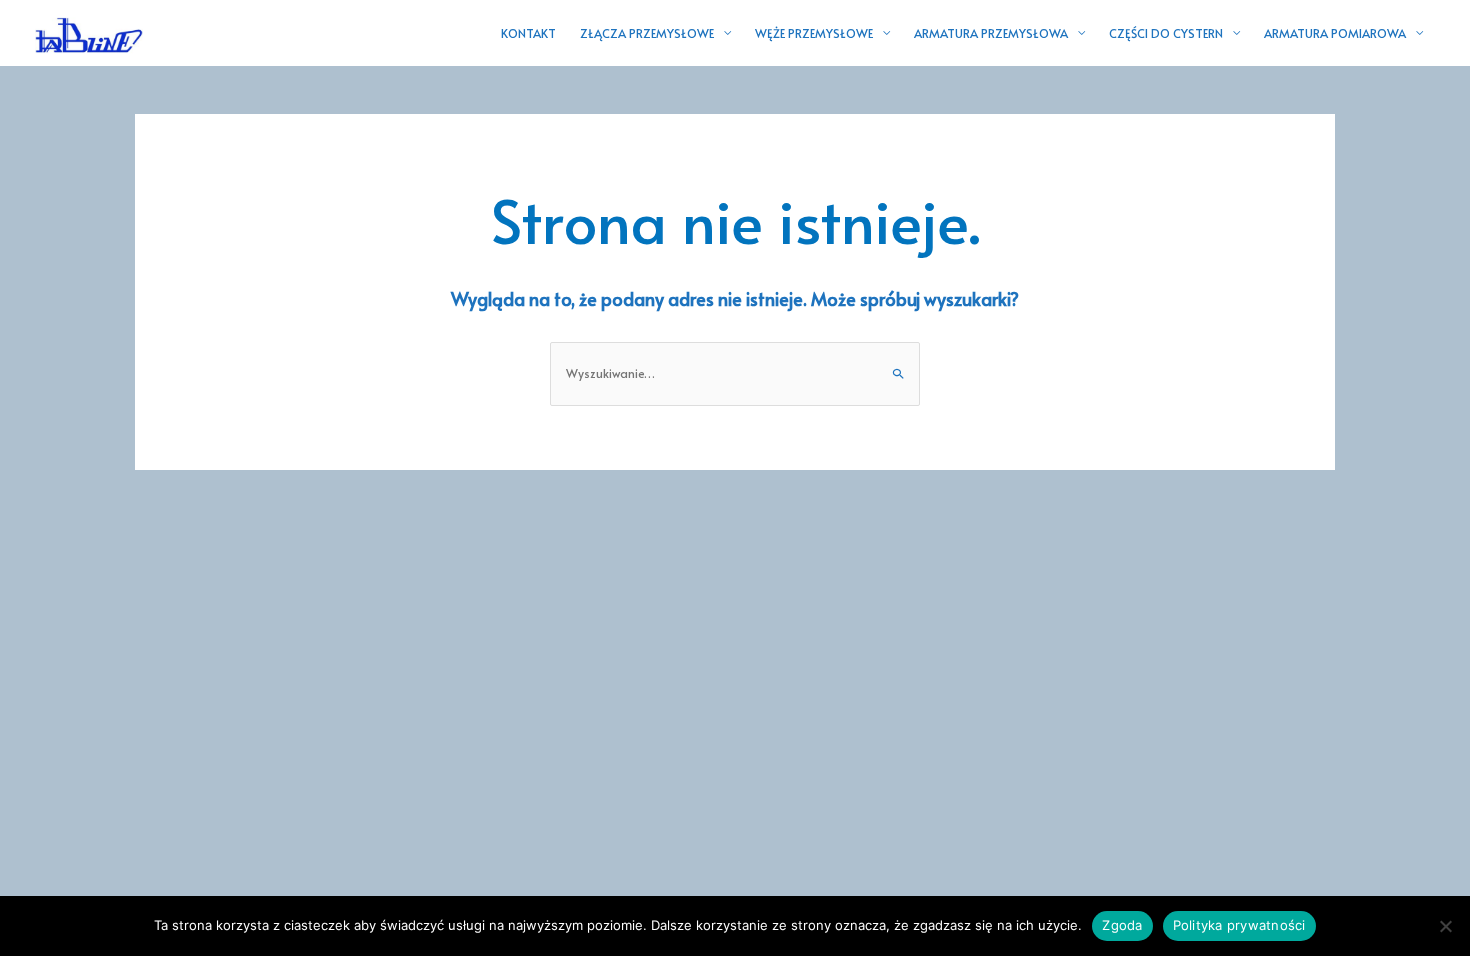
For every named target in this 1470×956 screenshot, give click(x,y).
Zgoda (1122, 925)
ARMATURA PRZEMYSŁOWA (991, 33)
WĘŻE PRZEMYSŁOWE (814, 33)
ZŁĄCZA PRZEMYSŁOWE (647, 33)
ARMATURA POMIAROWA (1335, 33)
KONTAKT (528, 33)
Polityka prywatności (1239, 925)
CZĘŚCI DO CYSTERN (1166, 33)
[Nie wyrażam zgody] (1445, 926)
